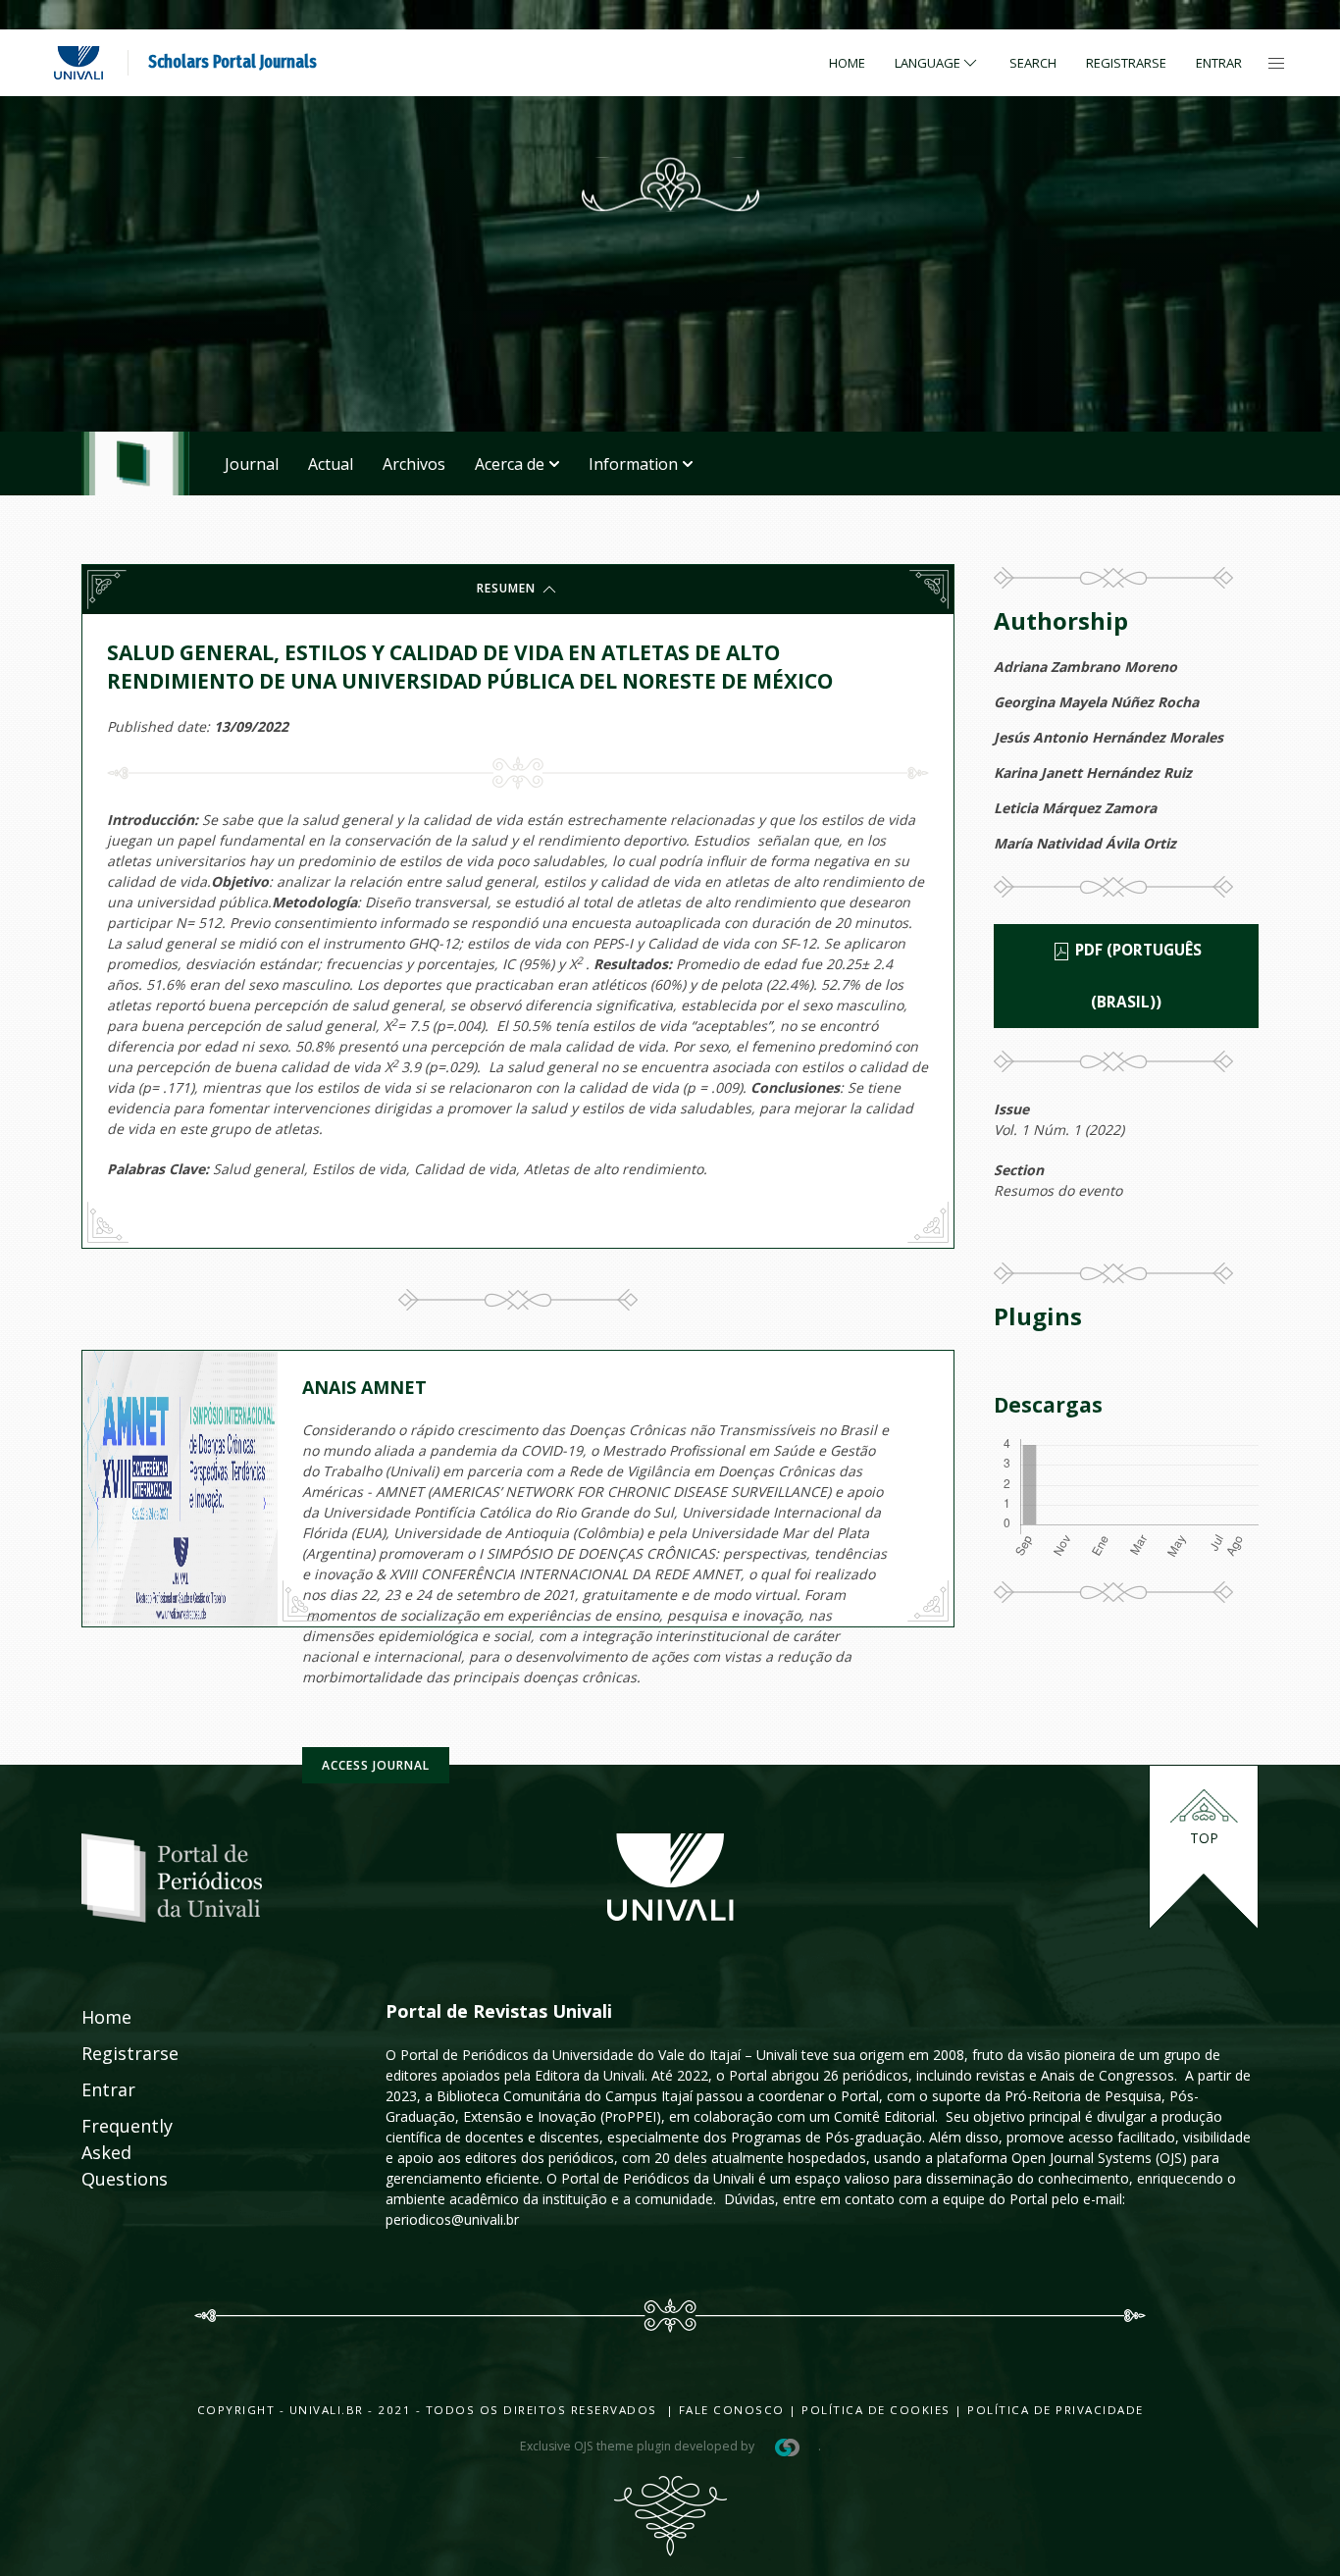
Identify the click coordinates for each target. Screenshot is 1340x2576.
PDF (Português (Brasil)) (1136, 976)
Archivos (414, 464)
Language (928, 63)
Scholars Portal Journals (232, 62)
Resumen (508, 588)
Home (847, 63)
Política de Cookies (876, 2410)
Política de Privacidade (1056, 2410)
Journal (252, 464)
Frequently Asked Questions (108, 2152)
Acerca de (510, 464)
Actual (331, 464)
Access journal (376, 1765)
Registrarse (1126, 63)
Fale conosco (729, 2410)
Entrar (1219, 63)
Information (633, 464)
